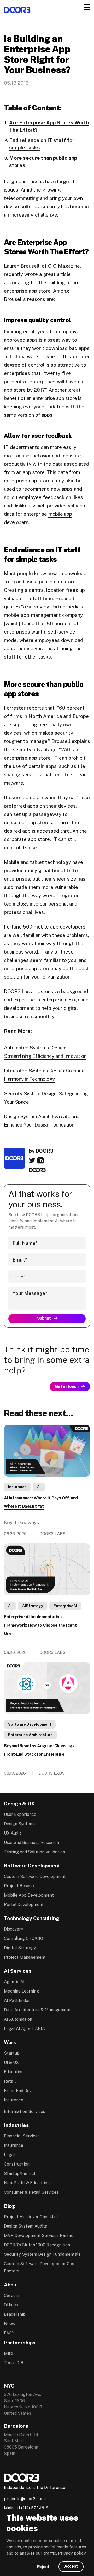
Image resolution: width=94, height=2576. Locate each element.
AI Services (18, 1971)
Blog (10, 2206)
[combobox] (17, 1276)
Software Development (30, 1724)
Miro (8, 2353)
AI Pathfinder (17, 2000)
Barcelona (16, 2426)
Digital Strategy (20, 1948)
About (11, 2285)
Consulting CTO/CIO (23, 1938)
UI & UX (11, 2062)
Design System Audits (25, 2226)
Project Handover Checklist (31, 2217)
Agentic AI (14, 1982)
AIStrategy (33, 1606)
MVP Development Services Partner (40, 2236)
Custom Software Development (35, 1876)
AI (39, 1487)
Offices (11, 2305)
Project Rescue (19, 1886)
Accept (71, 2566)
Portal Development (24, 1905)
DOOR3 (12, 991)
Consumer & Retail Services (31, 2192)
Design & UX (19, 1804)
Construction (17, 2164)
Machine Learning (21, 1991)
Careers (12, 2295)
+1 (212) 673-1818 (32, 2508)
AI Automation (18, 2019)
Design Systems (20, 1824)
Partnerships (20, 2343)
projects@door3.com (24, 2499)
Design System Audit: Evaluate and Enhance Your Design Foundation (42, 1121)
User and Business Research (31, 1843)
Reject (43, 2567)
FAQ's (9, 2333)
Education (14, 2072)
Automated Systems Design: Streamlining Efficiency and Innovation (45, 1052)
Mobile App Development (29, 1895)
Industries (16, 2125)
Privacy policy (72, 2553)
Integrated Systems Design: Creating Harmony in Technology (44, 1075)
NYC (9, 2386)
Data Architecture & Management (37, 2010)
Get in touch (67, 1387)
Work (10, 2042)
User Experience (20, 1814)
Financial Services (22, 2136)
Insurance (17, 1487)
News (9, 2324)
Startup (12, 2053)
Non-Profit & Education (27, 2183)
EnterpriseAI (65, 1606)
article (64, 274)
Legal (9, 2155)
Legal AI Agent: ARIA (24, 2029)
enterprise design (60, 1000)
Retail (10, 2081)
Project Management (25, 1957)
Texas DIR (14, 2363)
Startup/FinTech (20, 2174)
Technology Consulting (32, 1918)
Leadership (15, 2314)
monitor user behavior (27, 456)
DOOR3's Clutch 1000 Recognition (37, 2245)
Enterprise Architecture (30, 1735)
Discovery (14, 1929)
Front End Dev (18, 2091)
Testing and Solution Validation (34, 1852)
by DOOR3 (41, 1151)
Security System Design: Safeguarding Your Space (46, 1098)
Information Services (25, 2111)
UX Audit (13, 1833)
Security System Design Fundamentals (42, 2254)
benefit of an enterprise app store (40, 398)
